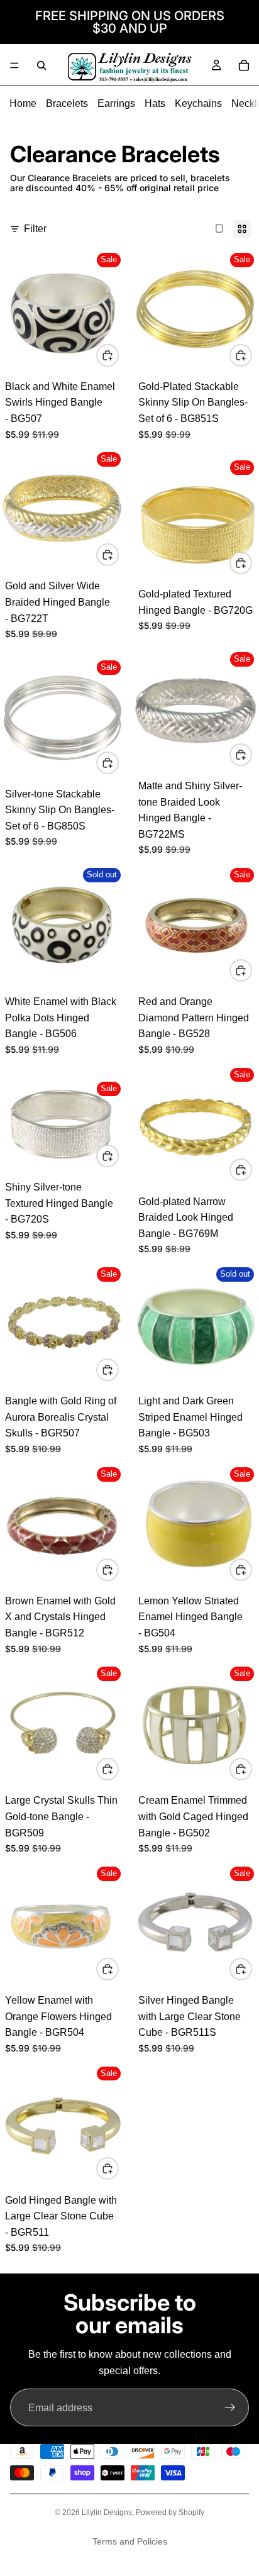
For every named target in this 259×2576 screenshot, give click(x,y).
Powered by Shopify (170, 2512)
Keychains (198, 103)
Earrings (116, 103)
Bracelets (67, 103)
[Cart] (244, 65)
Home (23, 103)
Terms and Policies (130, 2541)
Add (118, 355)
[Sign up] (230, 2407)
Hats (155, 103)
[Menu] (14, 65)
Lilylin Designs (107, 2512)
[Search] (41, 65)
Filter (35, 229)
